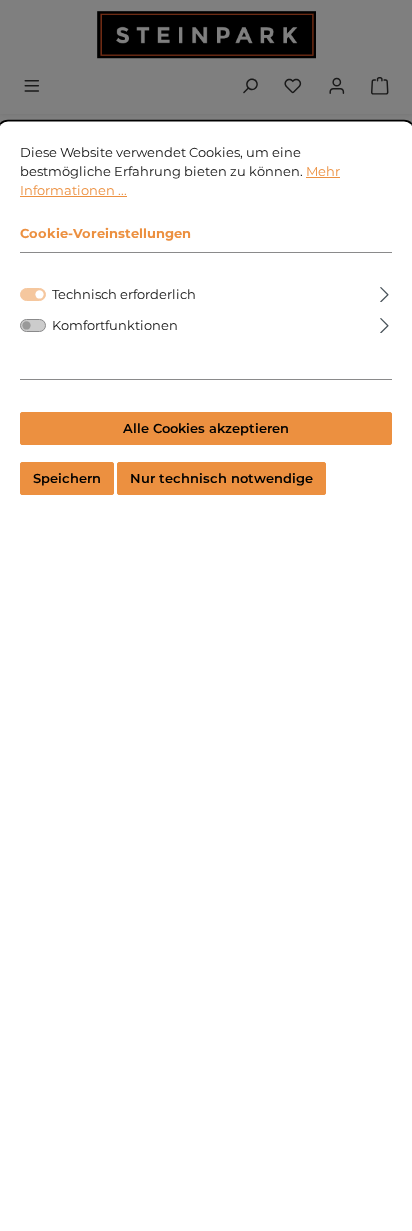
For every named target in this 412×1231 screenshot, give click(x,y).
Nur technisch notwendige (221, 478)
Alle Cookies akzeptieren (206, 428)
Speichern (67, 478)
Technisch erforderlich (124, 294)
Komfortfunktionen (115, 325)
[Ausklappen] (384, 291)
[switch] (33, 325)
